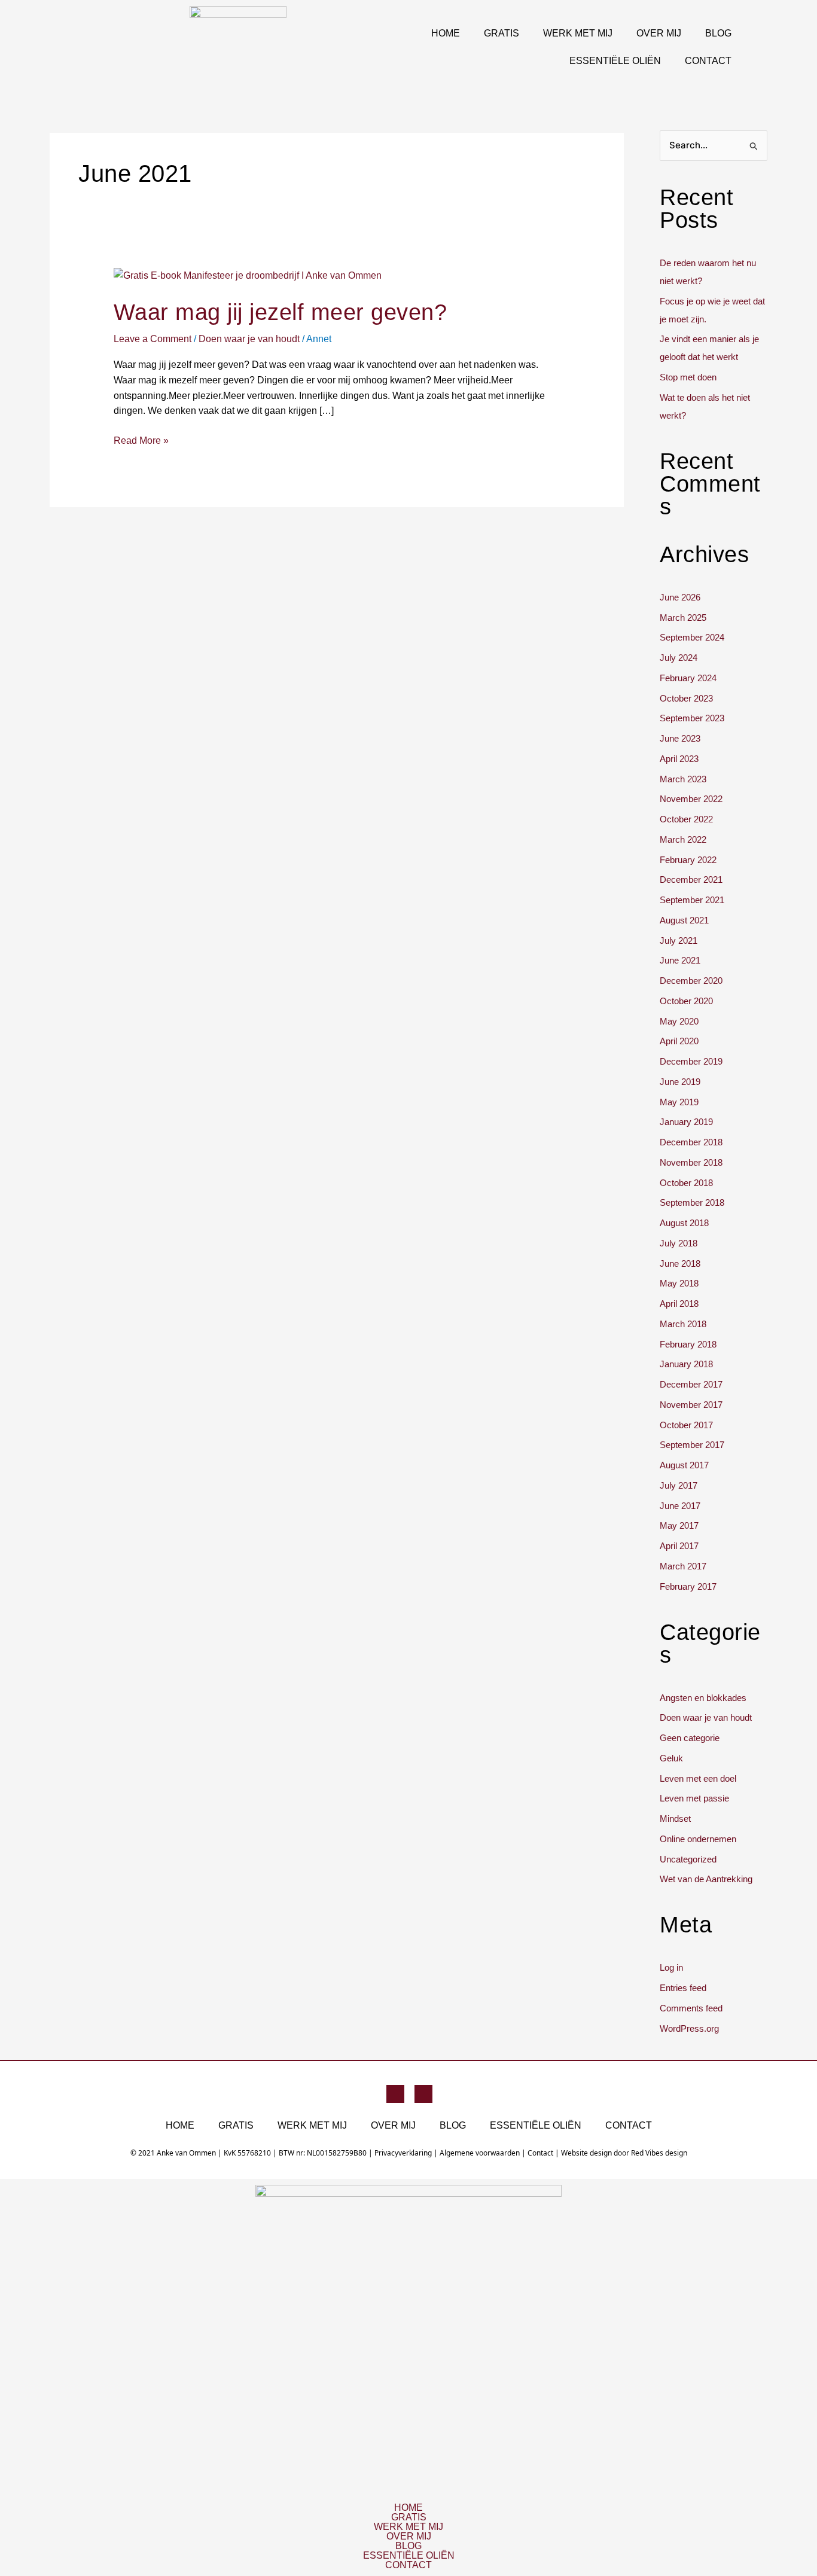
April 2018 (679, 1304)
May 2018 (679, 1283)
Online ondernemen (698, 1839)
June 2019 (680, 1082)
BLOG (718, 33)
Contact (540, 2153)
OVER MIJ (659, 33)
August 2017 (684, 1465)
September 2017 (692, 1445)
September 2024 (692, 637)
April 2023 (679, 759)
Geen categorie (690, 1738)
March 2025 (683, 618)
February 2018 (688, 1344)
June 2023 (680, 738)
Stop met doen (688, 377)
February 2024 (688, 678)
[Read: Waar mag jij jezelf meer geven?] (248, 275)
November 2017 (691, 1405)
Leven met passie (694, 1798)
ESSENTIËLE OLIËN (615, 61)
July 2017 (679, 1485)
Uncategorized (688, 1859)
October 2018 (686, 1183)
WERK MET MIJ (578, 33)
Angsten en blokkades (703, 1698)
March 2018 (683, 1324)
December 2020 (691, 981)
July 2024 (679, 658)
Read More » (141, 439)
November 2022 (691, 799)
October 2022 (686, 819)
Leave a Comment (153, 339)
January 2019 (686, 1122)
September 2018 (692, 1202)
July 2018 (679, 1243)
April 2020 (679, 1041)
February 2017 (688, 1586)
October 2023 (686, 698)
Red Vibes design (659, 2153)
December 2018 (691, 1142)
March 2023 (683, 779)
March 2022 (683, 839)
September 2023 (692, 718)
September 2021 (692, 900)
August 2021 (684, 920)
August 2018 (684, 1223)
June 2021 (680, 960)
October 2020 (686, 1001)
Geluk (671, 1758)
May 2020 (679, 1021)
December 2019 (691, 1061)
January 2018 (686, 1364)
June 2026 (680, 597)
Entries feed (683, 1988)
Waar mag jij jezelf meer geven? (281, 312)
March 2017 (683, 1566)
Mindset (675, 1819)
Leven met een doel (698, 1778)
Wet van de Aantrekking (706, 1879)
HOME (446, 33)
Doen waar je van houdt (249, 339)
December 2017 (691, 1384)
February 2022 (688, 860)
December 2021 (691, 880)
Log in (671, 1967)
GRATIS (502, 33)
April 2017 (679, 1546)
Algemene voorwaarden (480, 2153)
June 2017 (680, 1506)
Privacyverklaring (403, 2153)
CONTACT (708, 61)
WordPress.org (689, 2028)
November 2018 (691, 1162)
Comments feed (691, 2008)
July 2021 (679, 941)
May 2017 (679, 1525)
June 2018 (680, 1263)
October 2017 (686, 1425)
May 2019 (679, 1102)
